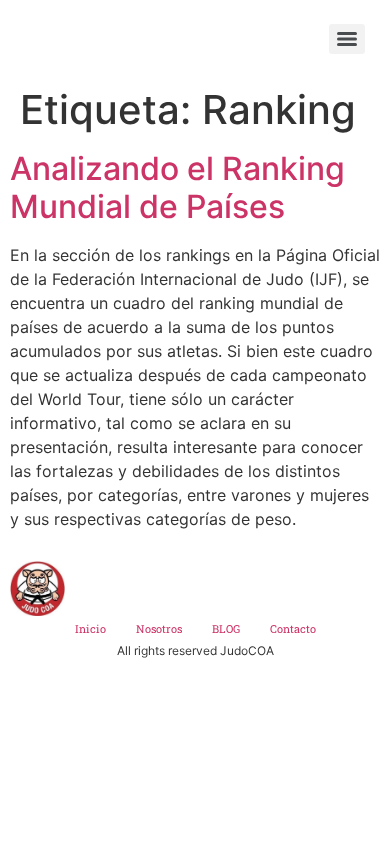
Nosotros (159, 628)
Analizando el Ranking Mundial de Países (177, 187)
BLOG (226, 628)
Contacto (293, 628)
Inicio (90, 628)
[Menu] (347, 39)
